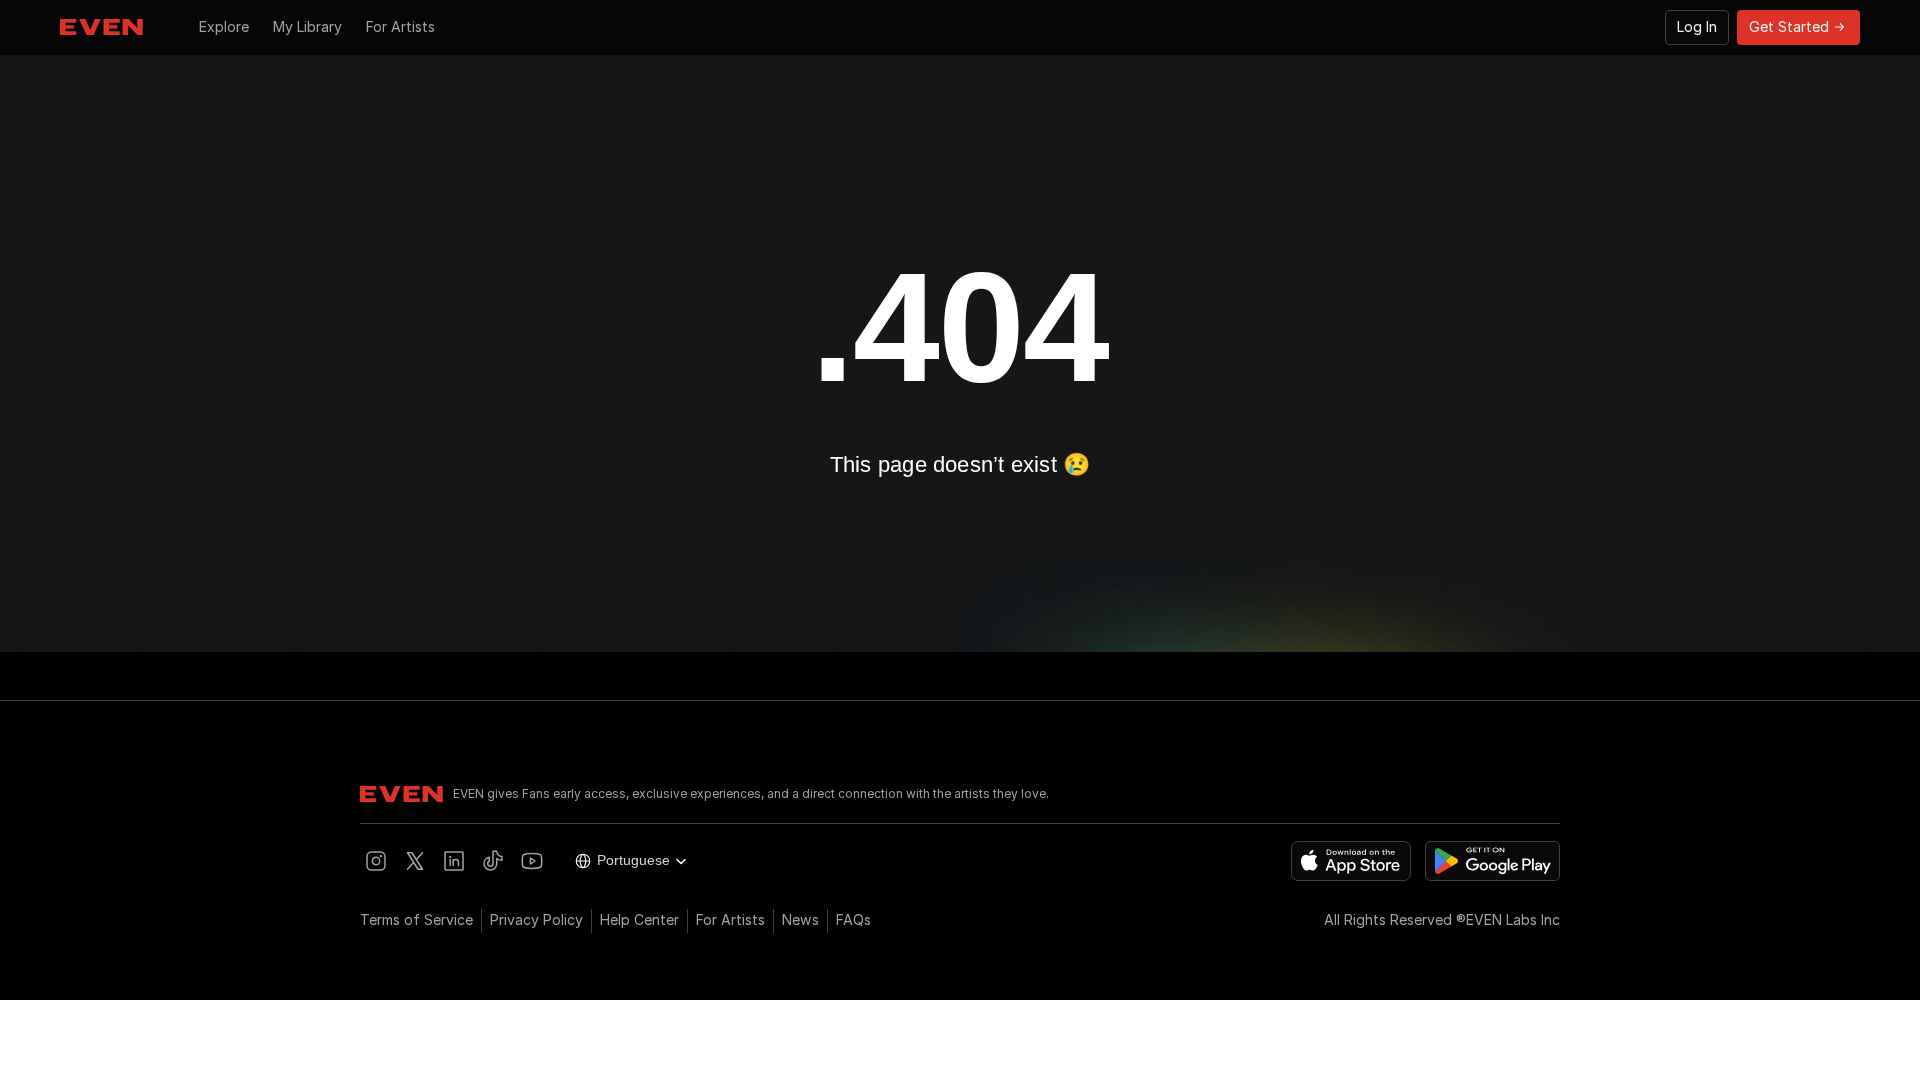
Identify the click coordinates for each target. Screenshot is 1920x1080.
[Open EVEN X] (415, 861)
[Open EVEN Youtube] (532, 861)
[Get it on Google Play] (1492, 861)
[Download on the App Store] (1351, 861)
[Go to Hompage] (101, 27)
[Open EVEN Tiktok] (493, 861)
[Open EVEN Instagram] (376, 861)
